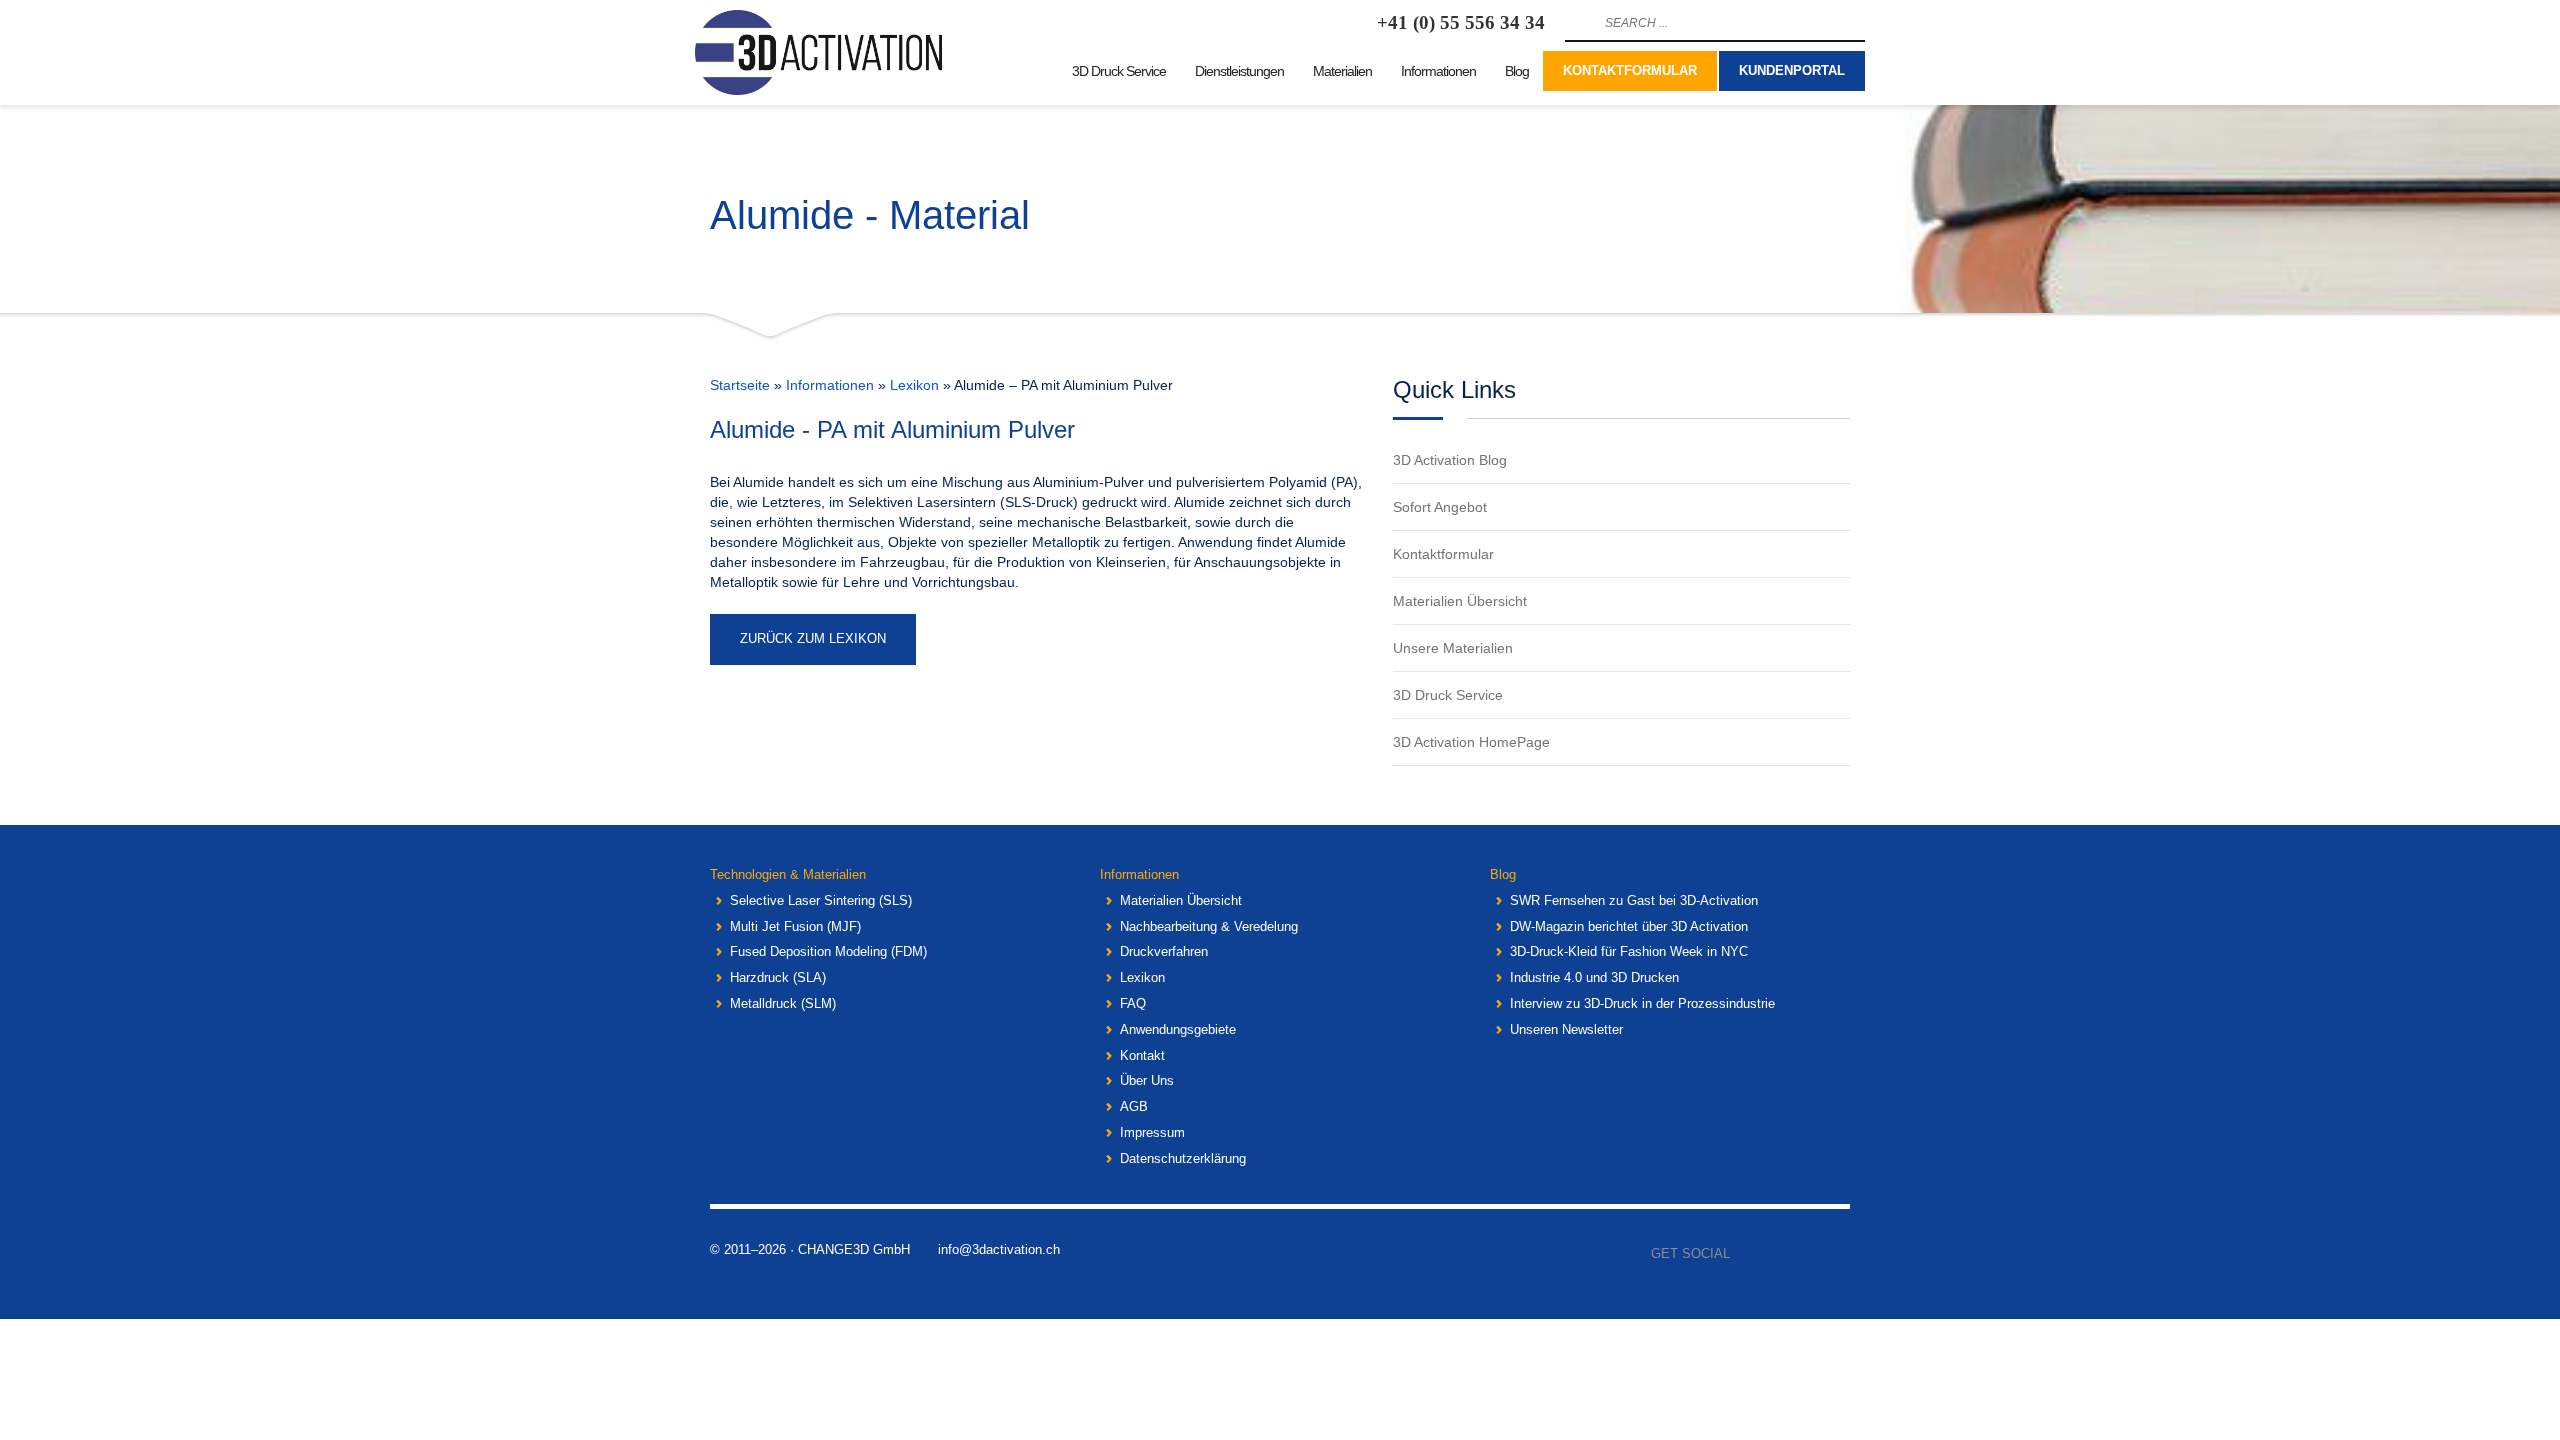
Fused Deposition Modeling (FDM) (828, 951)
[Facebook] (1745, 1254)
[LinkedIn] (1835, 1254)
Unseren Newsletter (1566, 1029)
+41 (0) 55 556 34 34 (1461, 22)
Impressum (1152, 1132)
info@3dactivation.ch (999, 1249)
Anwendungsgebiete (1178, 1029)
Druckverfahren (1164, 951)
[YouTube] (1805, 1254)
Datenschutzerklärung (1183, 1158)
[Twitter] (1775, 1254)
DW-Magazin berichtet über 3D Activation (1629, 926)
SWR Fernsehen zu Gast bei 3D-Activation (1634, 900)
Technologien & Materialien (788, 874)
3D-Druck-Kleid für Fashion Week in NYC (1629, 951)
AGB (1134, 1106)
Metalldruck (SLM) (783, 1003)
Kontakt (1142, 1055)
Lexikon (914, 385)
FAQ (1133, 1003)
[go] (1578, 23)
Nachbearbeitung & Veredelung (1209, 926)
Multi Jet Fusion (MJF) (795, 926)
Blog (1503, 874)
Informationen (830, 385)
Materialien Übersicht (1181, 900)
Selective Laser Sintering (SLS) (821, 900)
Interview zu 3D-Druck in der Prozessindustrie (1642, 1003)
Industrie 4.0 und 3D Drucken (1594, 977)
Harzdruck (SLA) (778, 977)
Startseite (740, 385)
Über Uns (1147, 1080)
